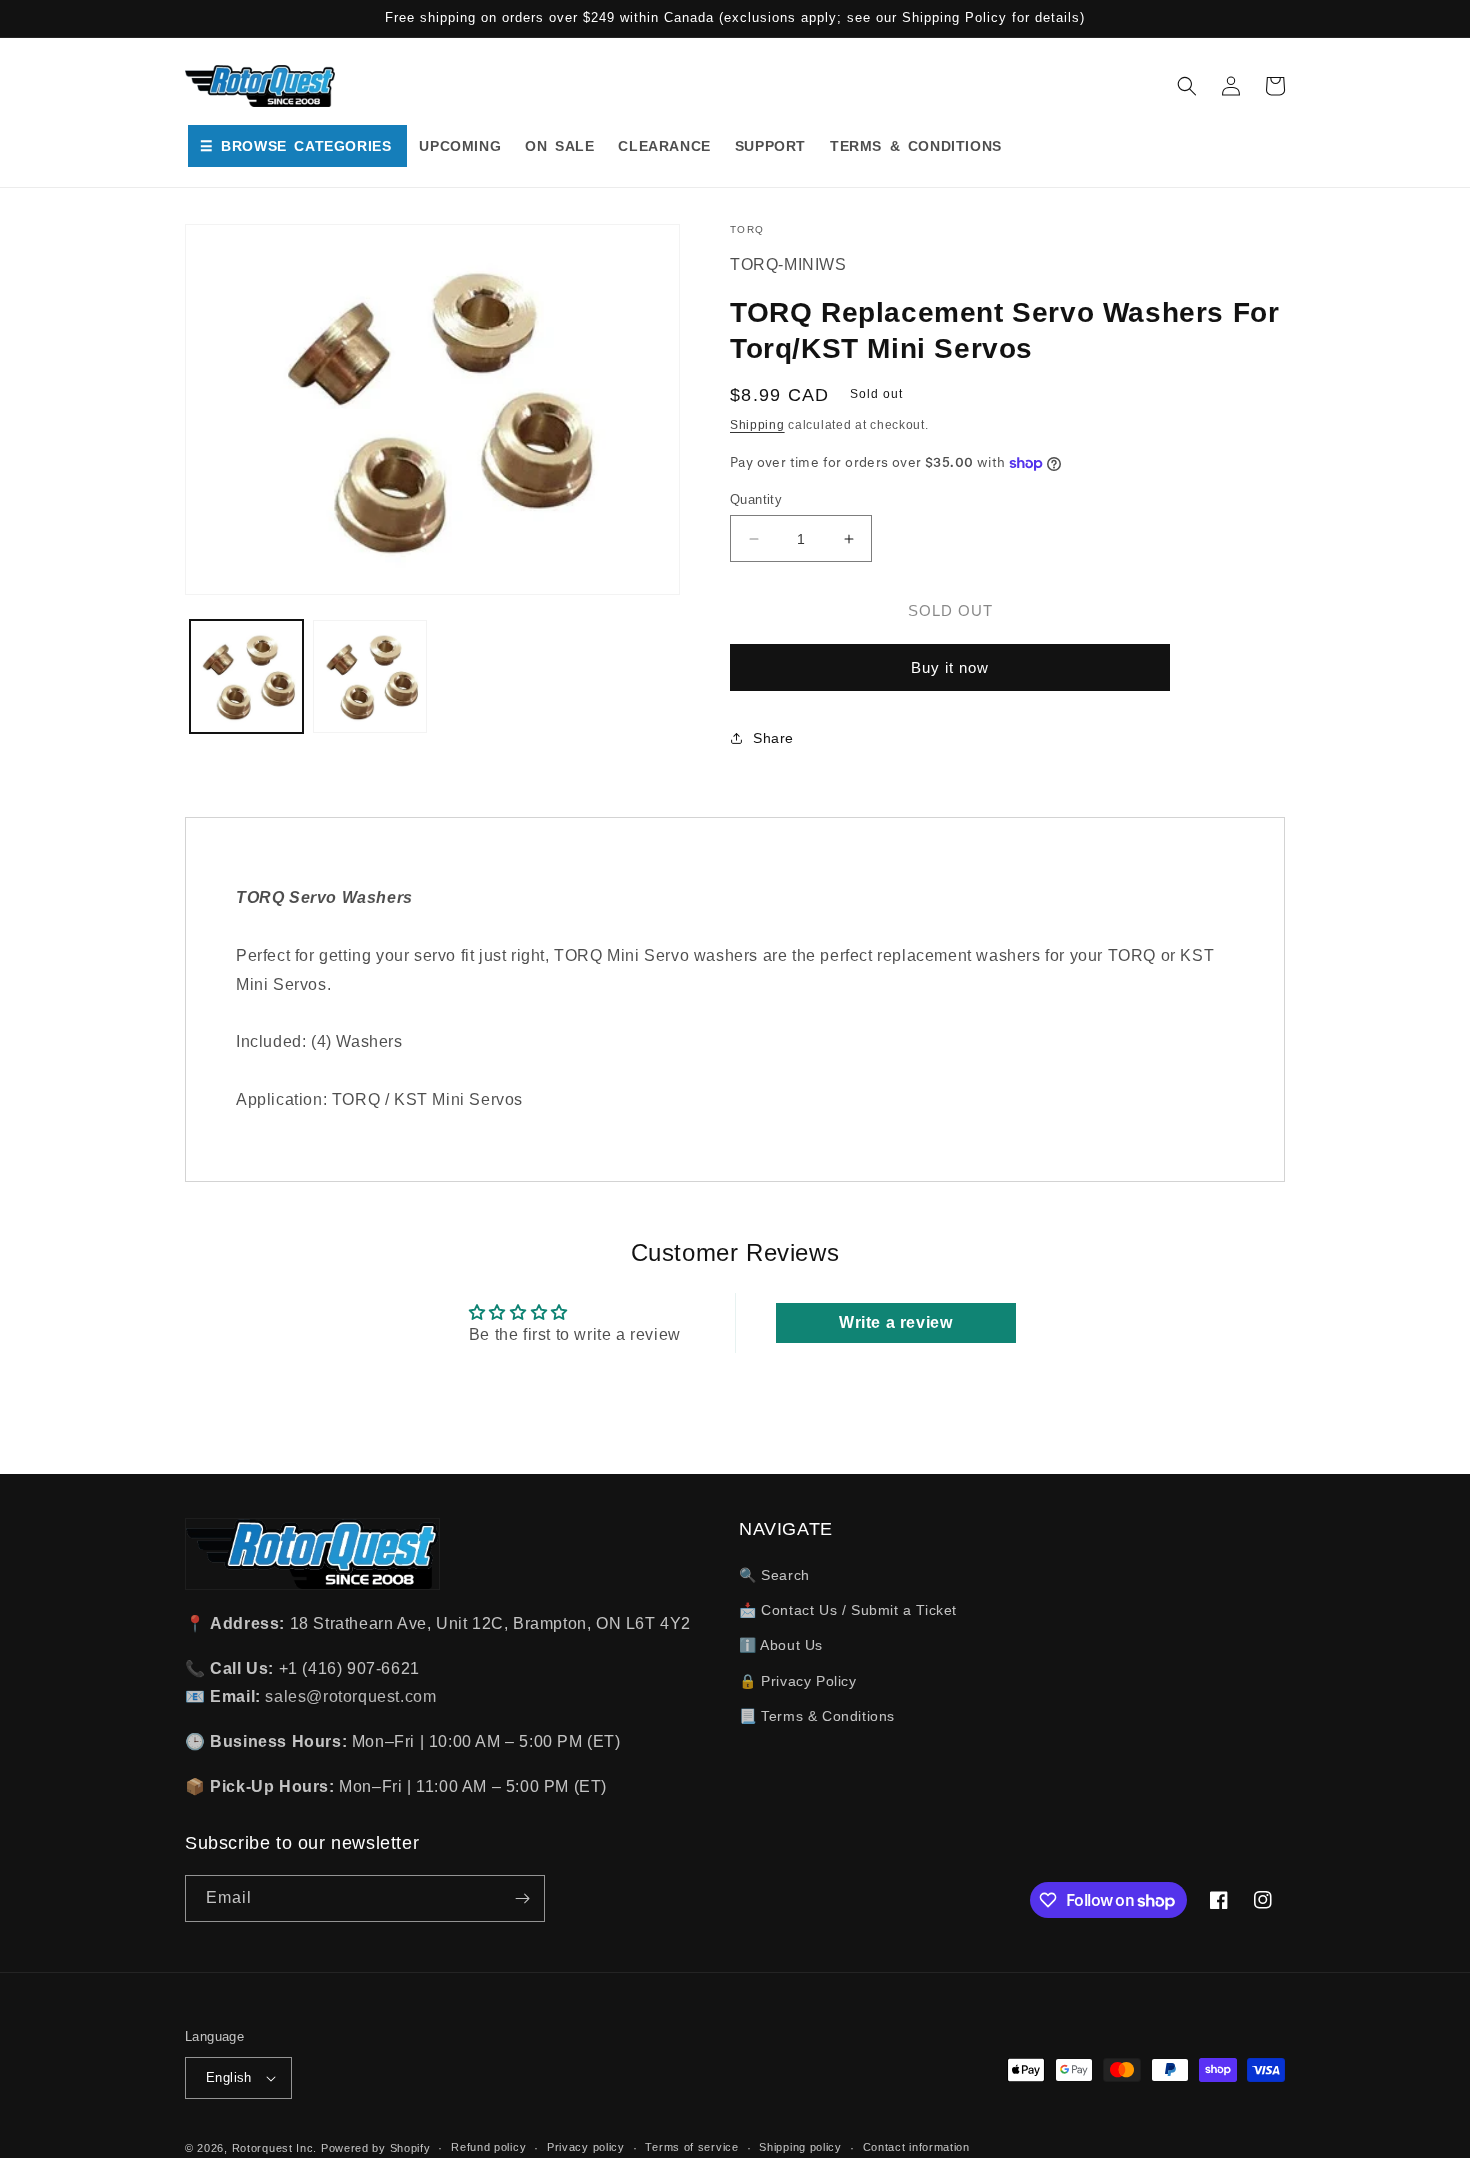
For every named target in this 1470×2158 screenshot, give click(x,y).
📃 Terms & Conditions (817, 1716)
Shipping (757, 425)
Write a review (895, 1322)
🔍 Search (774, 1575)
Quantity (756, 499)
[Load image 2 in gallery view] (369, 676)
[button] (1187, 86)
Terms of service (691, 2147)
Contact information (916, 2147)
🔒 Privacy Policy (798, 1681)
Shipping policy (800, 2147)
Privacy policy (586, 2147)
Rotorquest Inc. (275, 2148)
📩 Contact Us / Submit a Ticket (848, 1610)
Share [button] (773, 738)
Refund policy (488, 2147)
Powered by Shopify (376, 2148)
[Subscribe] (522, 1898)
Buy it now (950, 667)
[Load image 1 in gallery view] (246, 676)
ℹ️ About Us (781, 1645)
